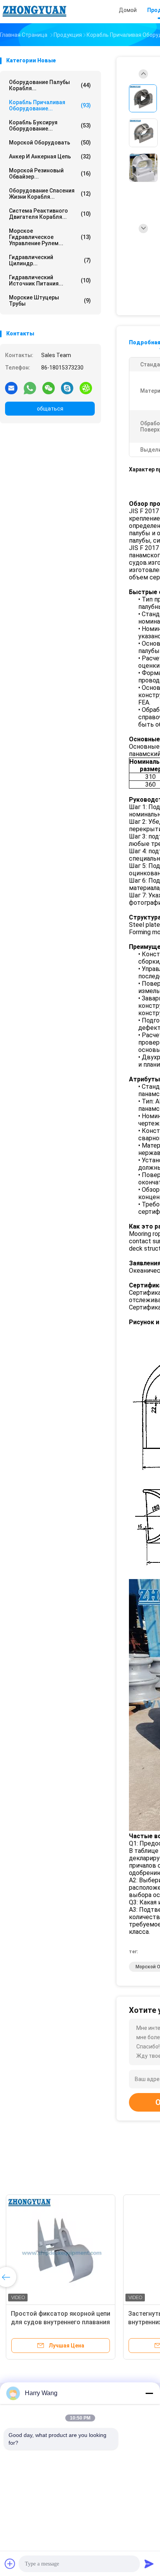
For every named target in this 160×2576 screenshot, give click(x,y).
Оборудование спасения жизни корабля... (50, 194)
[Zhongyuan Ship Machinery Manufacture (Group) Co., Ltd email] (11, 388)
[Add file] (10, 2564)
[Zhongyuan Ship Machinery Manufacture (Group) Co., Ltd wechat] (49, 388)
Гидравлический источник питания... (50, 280)
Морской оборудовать (50, 143)
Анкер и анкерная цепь (50, 156)
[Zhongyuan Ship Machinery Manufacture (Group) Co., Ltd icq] (86, 388)
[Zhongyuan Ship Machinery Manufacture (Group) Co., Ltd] (34, 12)
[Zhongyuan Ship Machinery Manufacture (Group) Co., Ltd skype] (67, 388)
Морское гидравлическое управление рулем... (50, 237)
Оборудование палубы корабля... (50, 85)
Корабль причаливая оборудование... (50, 105)
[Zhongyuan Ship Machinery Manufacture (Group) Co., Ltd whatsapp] (30, 388)
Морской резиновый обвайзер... (50, 174)
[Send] (149, 2564)
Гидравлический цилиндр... (50, 260)
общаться (50, 409)
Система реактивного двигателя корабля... (50, 214)
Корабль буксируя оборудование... (50, 125)
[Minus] (149, 2393)
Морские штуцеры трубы (50, 301)
